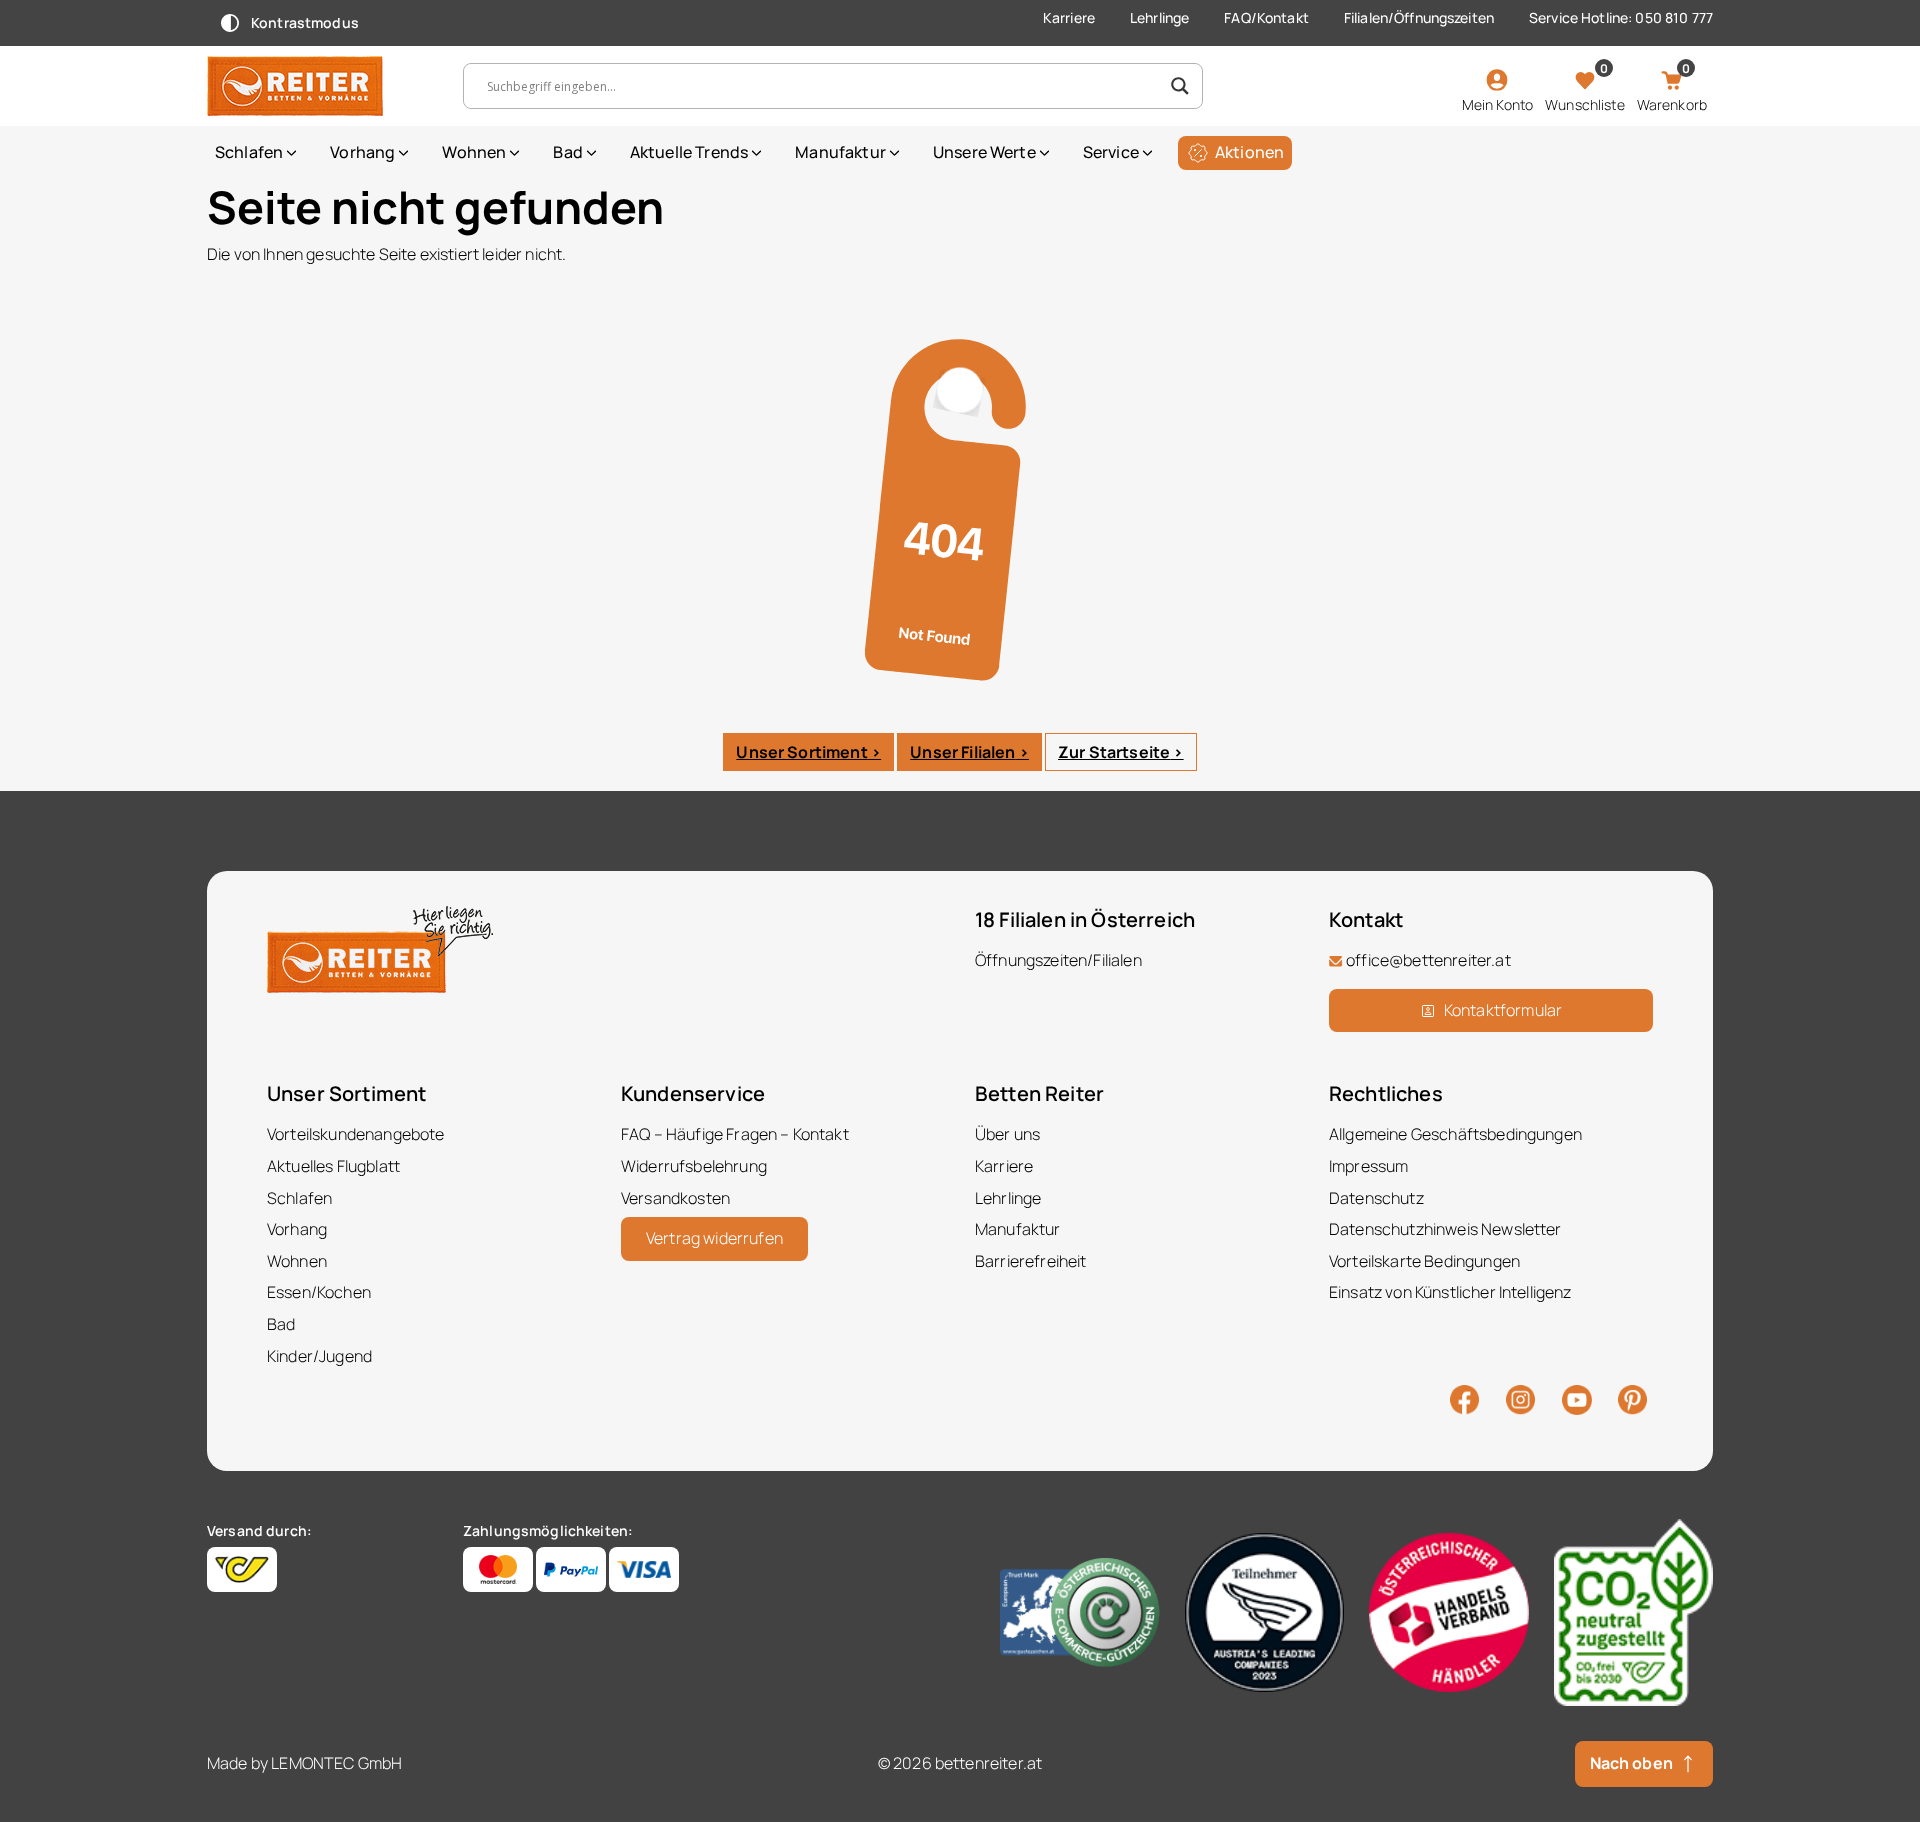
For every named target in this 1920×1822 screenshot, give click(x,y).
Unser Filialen (962, 752)
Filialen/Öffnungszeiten (1419, 17)
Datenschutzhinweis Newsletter (1445, 1229)
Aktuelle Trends (689, 152)
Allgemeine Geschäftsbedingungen (1455, 1134)
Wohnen (474, 152)
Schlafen (249, 152)
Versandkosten (675, 1198)
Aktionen (1249, 152)
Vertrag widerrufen (714, 1238)
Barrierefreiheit (1031, 1261)
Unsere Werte (984, 152)
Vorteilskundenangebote (356, 1134)
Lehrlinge (1159, 17)
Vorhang (362, 152)
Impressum (1368, 1166)
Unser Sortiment (801, 752)
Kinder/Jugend (319, 1356)
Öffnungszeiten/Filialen (1058, 960)
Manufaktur (840, 152)
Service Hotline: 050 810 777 (1621, 17)
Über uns (1007, 1134)
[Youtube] (1577, 1398)
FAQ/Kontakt (1266, 17)
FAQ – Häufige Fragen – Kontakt (735, 1134)
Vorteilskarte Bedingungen (1424, 1261)
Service (1111, 152)
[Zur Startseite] (320, 86)
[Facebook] (1464, 1398)
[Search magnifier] (1180, 86)
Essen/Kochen (319, 1292)
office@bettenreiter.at (1428, 960)
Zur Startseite (1114, 752)
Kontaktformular (1503, 1010)
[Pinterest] (1632, 1398)
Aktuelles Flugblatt (333, 1166)
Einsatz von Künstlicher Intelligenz (1450, 1292)
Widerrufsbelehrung (694, 1166)
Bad (567, 152)
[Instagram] (1520, 1398)
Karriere (1069, 17)
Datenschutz (1376, 1198)
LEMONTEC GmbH (336, 1763)
